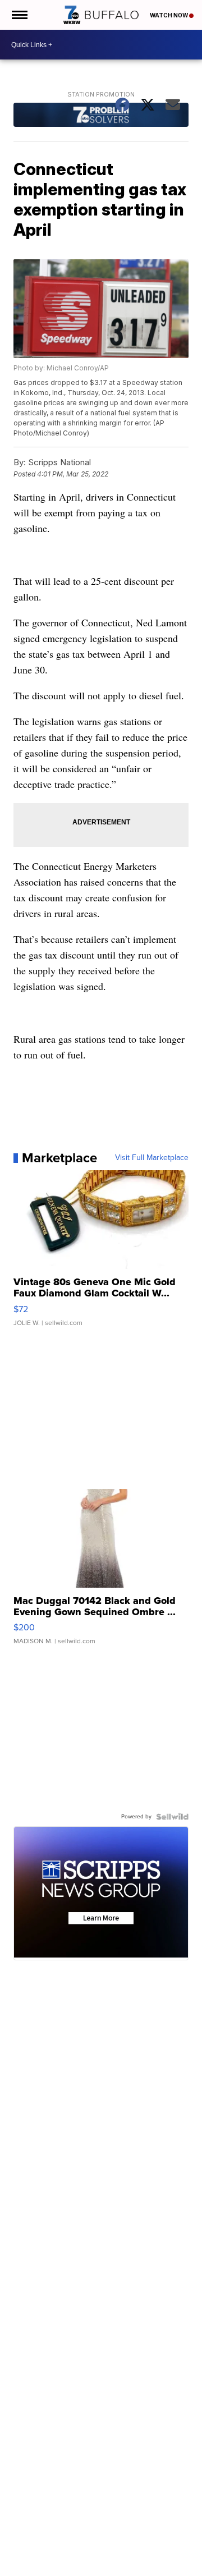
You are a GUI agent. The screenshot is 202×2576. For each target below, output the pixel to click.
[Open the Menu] (19, 15)
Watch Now (169, 15)
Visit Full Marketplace (152, 1158)
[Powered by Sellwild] (172, 1817)
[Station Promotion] (101, 116)
